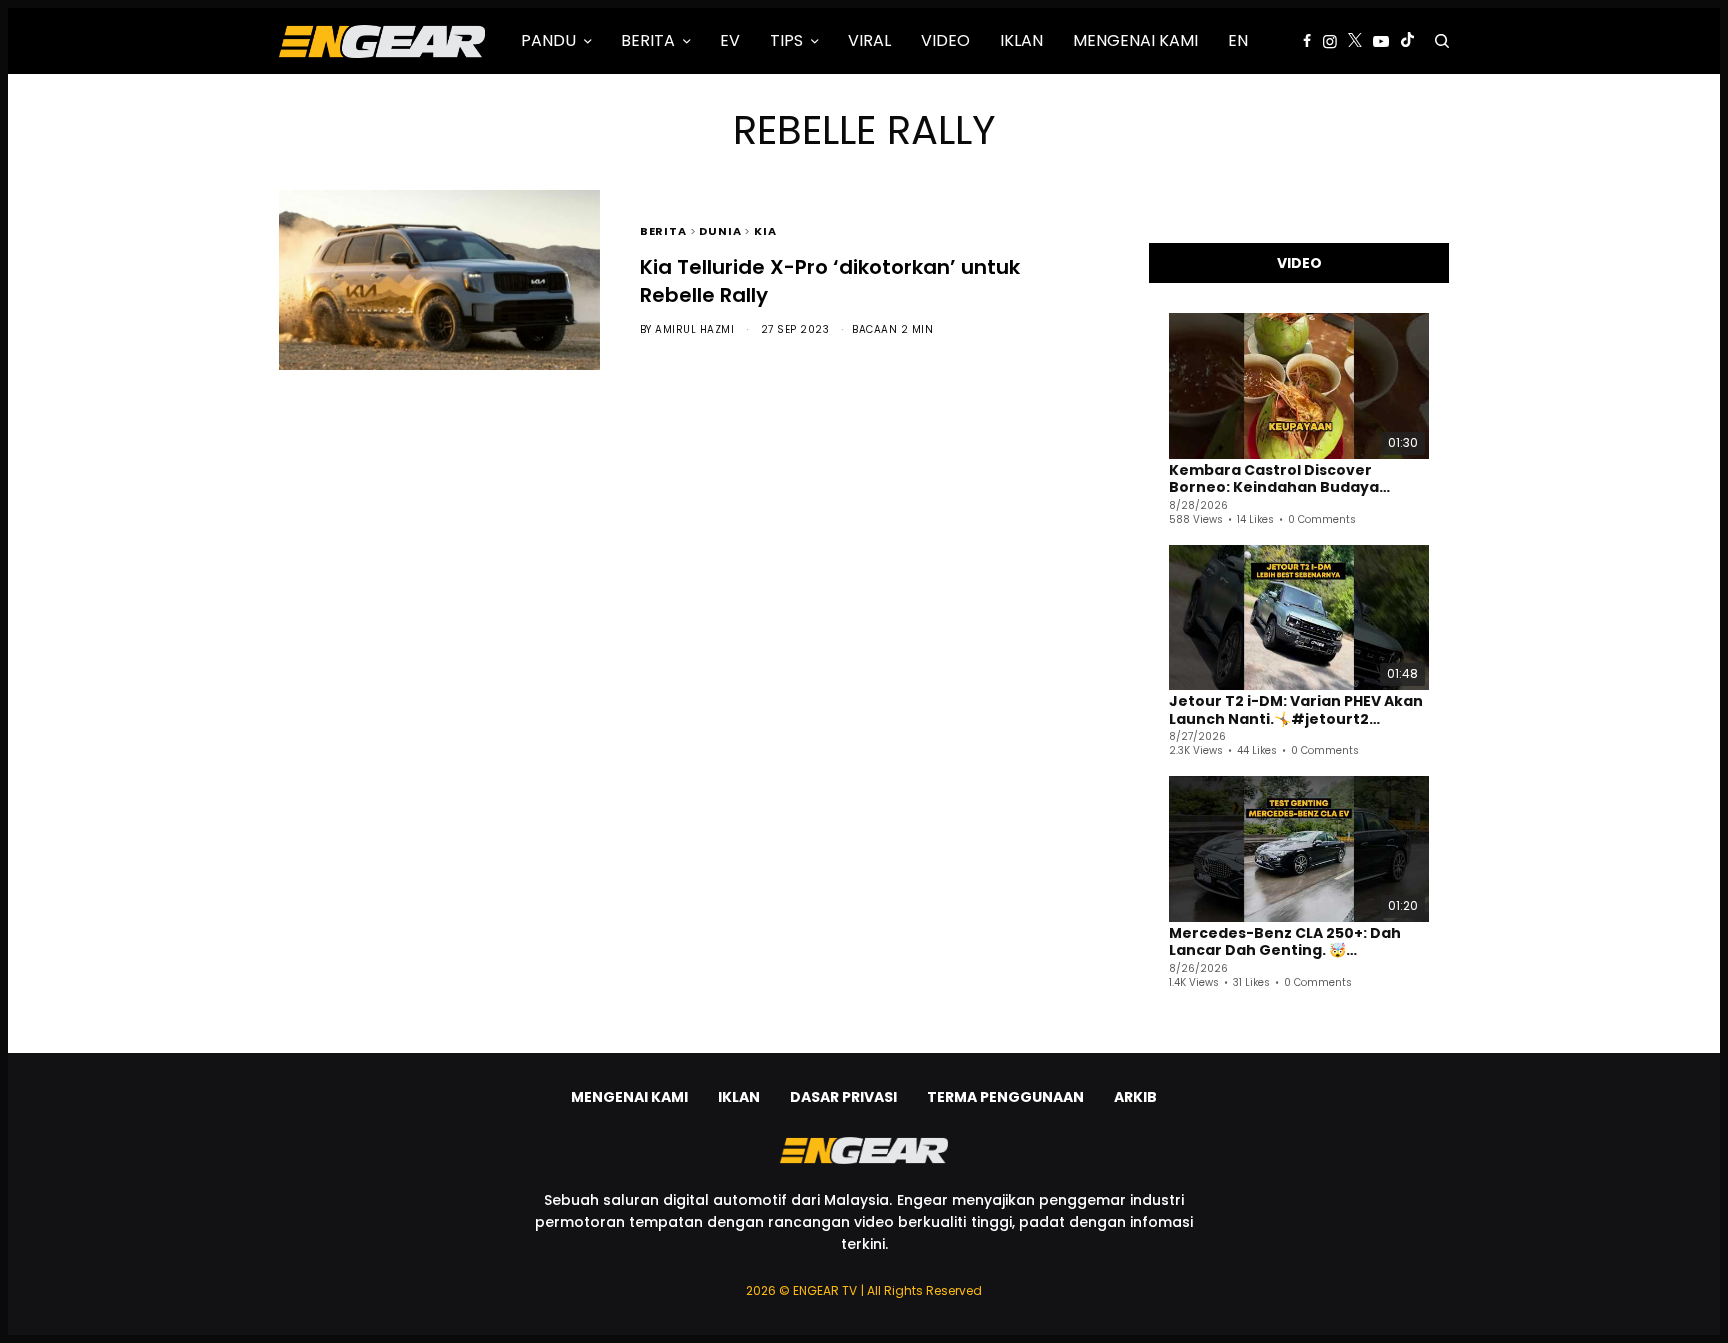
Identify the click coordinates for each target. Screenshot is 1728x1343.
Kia (765, 229)
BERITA (663, 229)
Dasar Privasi (843, 1097)
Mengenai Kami (629, 1097)
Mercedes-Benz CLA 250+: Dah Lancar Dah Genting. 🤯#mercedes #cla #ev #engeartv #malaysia (1298, 942)
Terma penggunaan (1005, 1097)
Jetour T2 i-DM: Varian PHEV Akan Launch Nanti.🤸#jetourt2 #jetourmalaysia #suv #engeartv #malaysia (1296, 710)
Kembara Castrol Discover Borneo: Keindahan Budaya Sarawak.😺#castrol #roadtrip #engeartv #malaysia (1288, 479)
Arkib (1135, 1097)
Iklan (739, 1097)
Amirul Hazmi (694, 329)
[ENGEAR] (382, 41)
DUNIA (720, 229)
